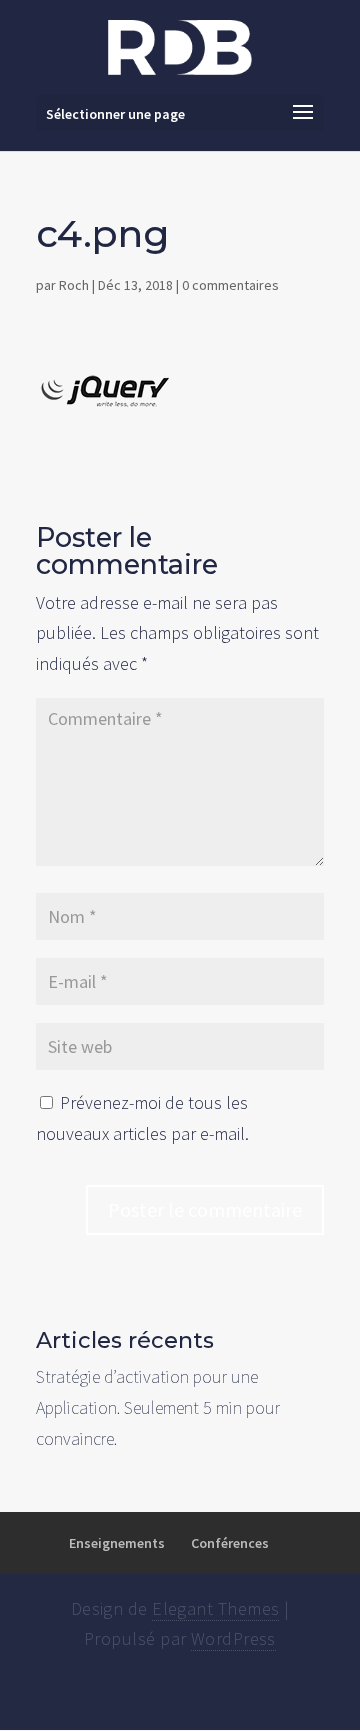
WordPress (233, 1638)
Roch (74, 285)
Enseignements (117, 1543)
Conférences (230, 1543)
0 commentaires (230, 285)
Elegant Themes (215, 1608)
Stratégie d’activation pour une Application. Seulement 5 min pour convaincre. (158, 1407)
